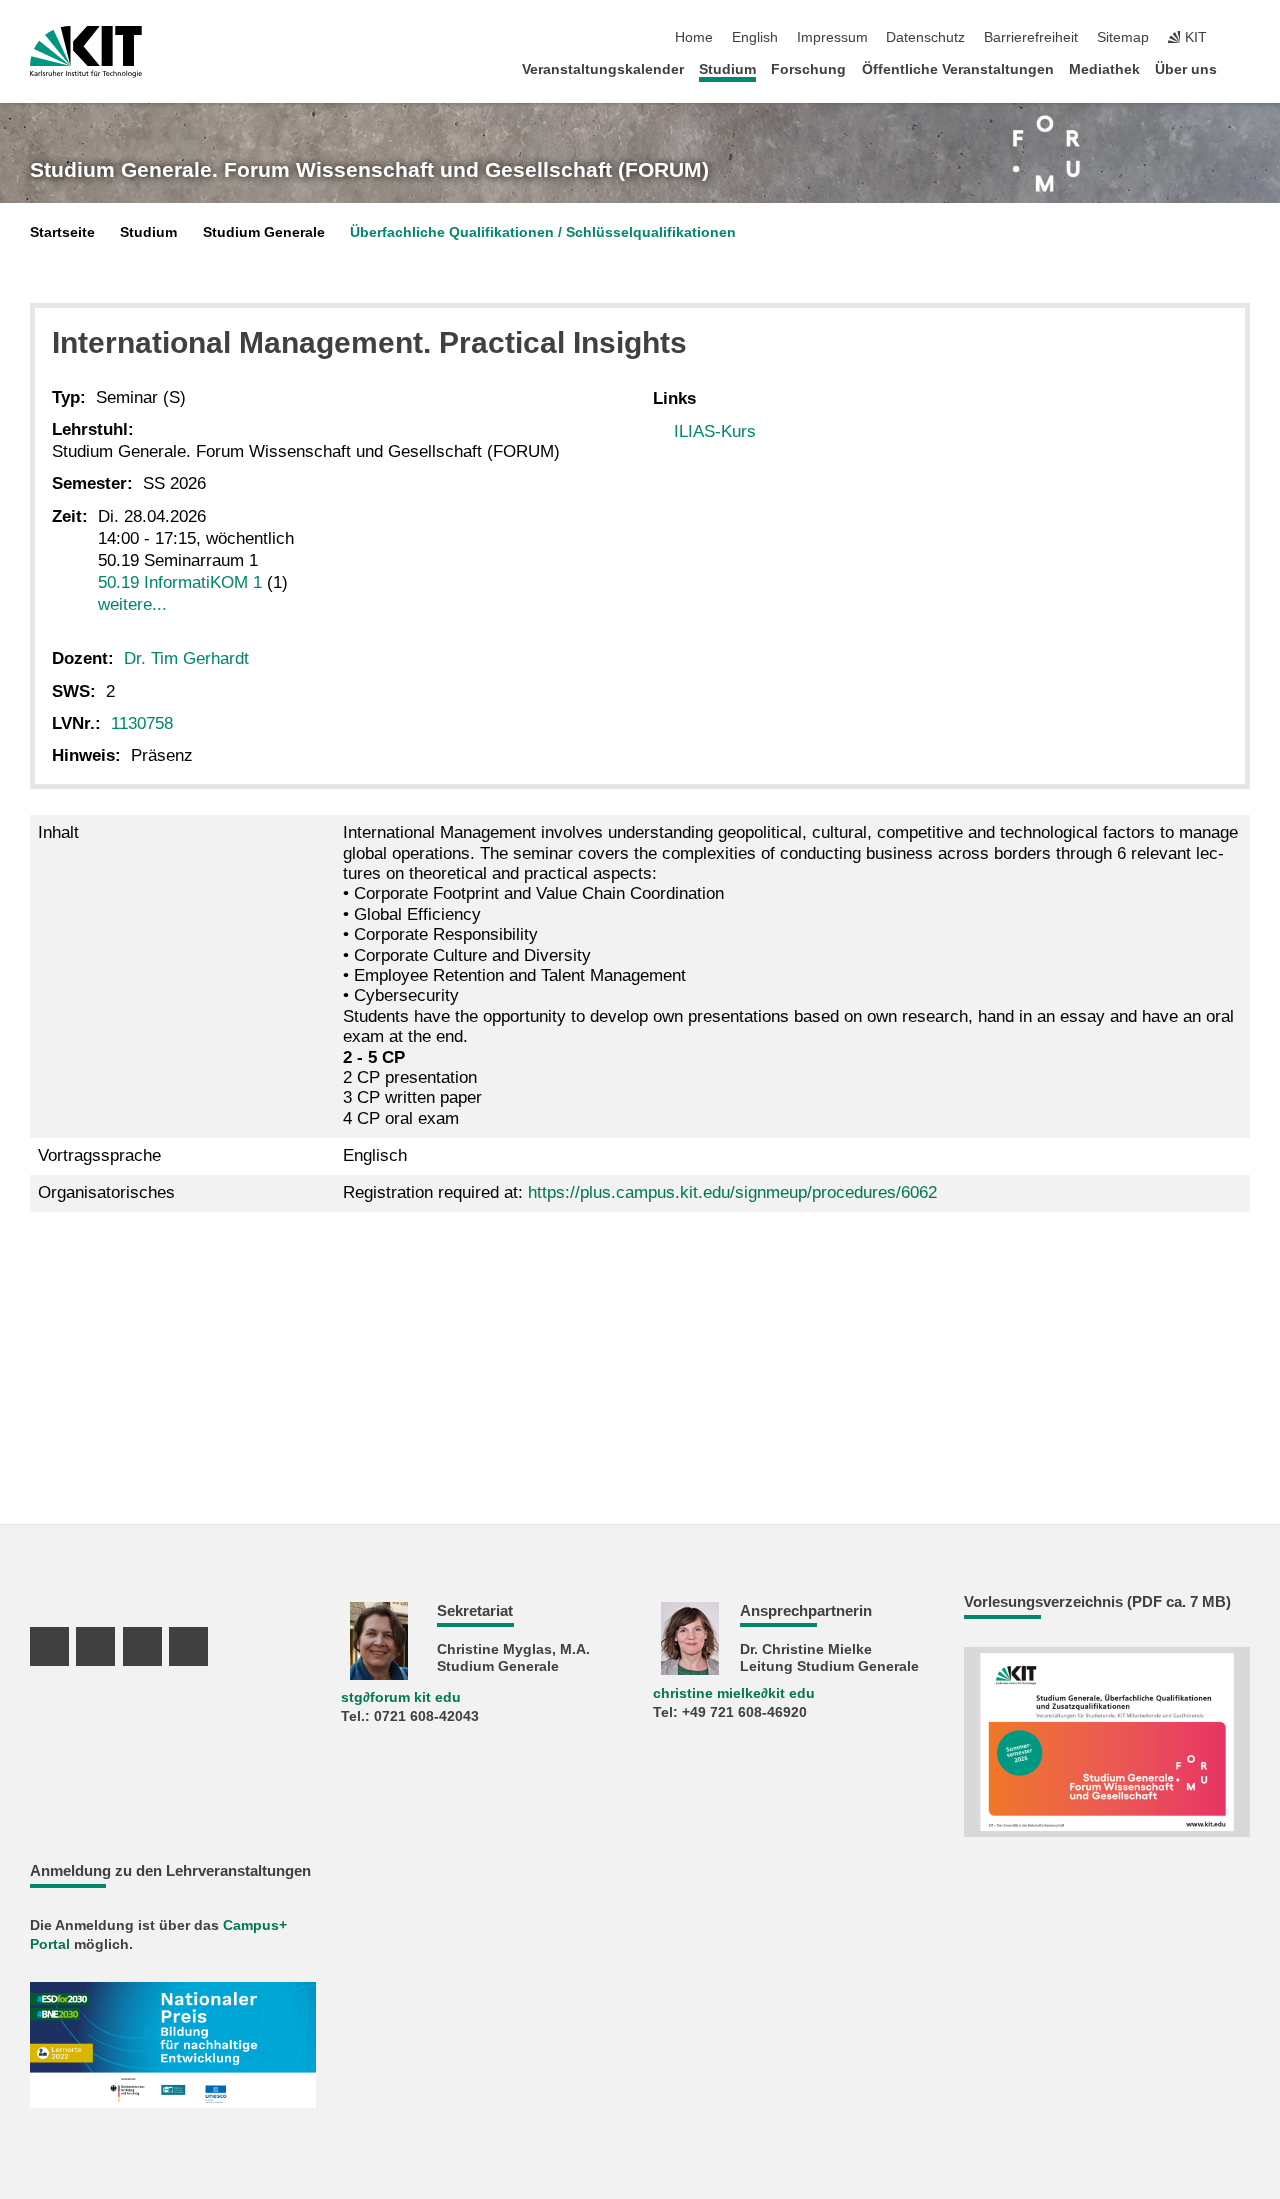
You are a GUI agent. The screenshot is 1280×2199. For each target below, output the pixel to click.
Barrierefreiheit (1031, 37)
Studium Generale (264, 232)
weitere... (132, 604)
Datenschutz (925, 37)
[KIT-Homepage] (86, 52)
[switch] (1244, 38)
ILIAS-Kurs (715, 431)
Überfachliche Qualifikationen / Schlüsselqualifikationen (543, 232)
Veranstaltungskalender (603, 69)
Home (694, 37)
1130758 (142, 723)
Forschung (808, 69)
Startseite (62, 232)
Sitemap (1123, 37)
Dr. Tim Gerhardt (186, 658)
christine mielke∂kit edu (734, 1693)
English (755, 37)
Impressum (832, 37)
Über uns (1186, 69)
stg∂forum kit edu (401, 1697)
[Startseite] (1244, 68)
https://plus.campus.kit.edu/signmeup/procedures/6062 (732, 1192)
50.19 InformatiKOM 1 (180, 582)
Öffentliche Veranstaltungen (958, 69)
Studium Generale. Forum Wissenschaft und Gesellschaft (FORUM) (369, 170)
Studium (727, 69)
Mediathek (1104, 69)
